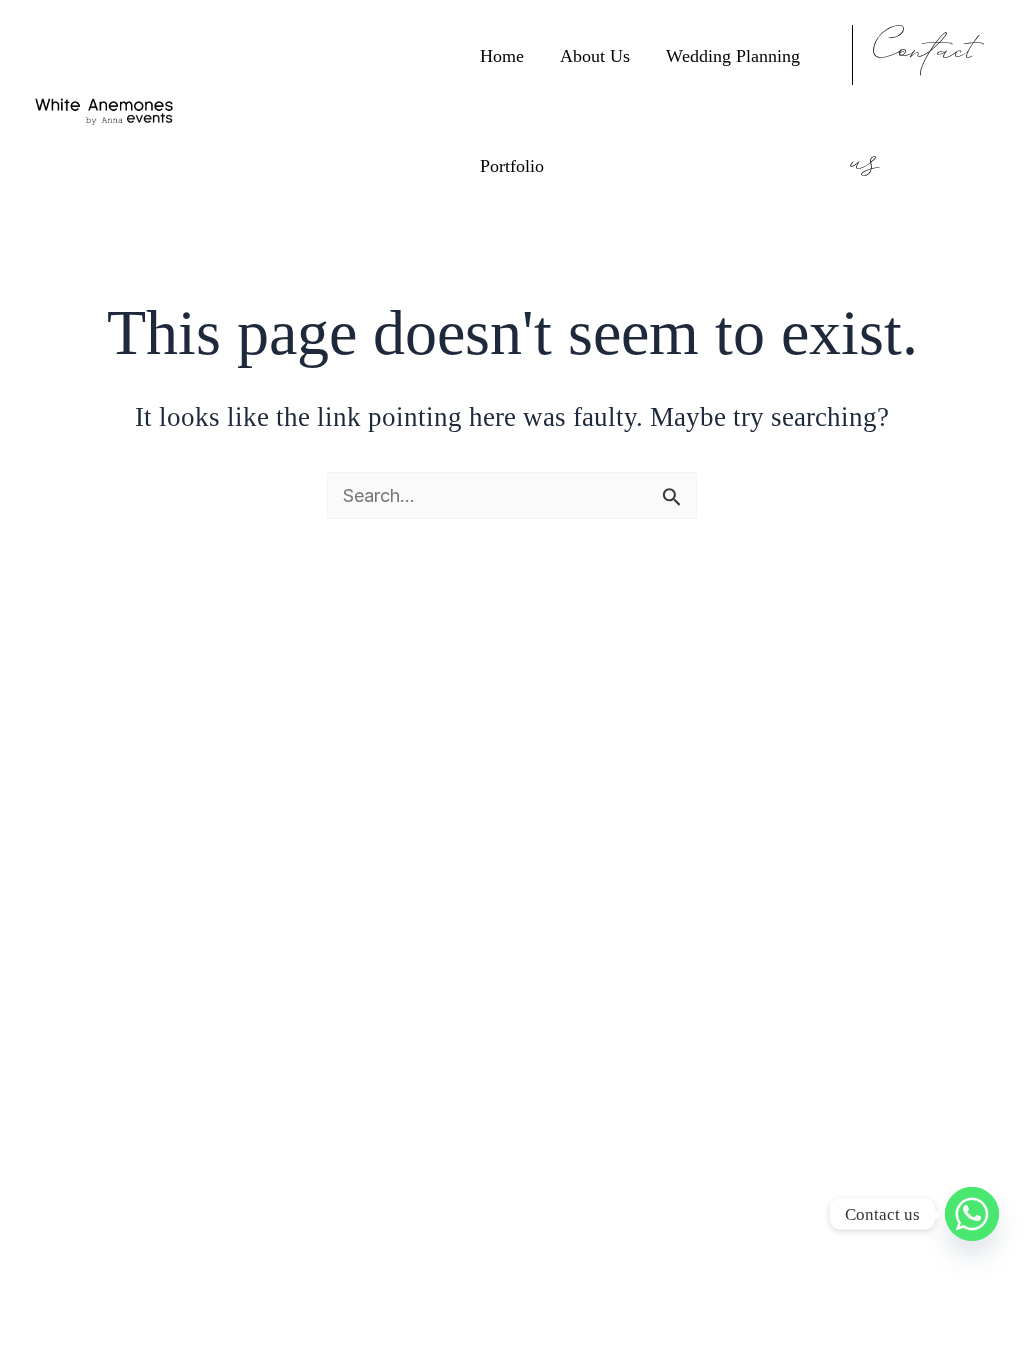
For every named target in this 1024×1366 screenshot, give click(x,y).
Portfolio (512, 166)
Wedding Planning (733, 56)
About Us (595, 56)
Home (502, 56)
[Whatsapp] (972, 1214)
